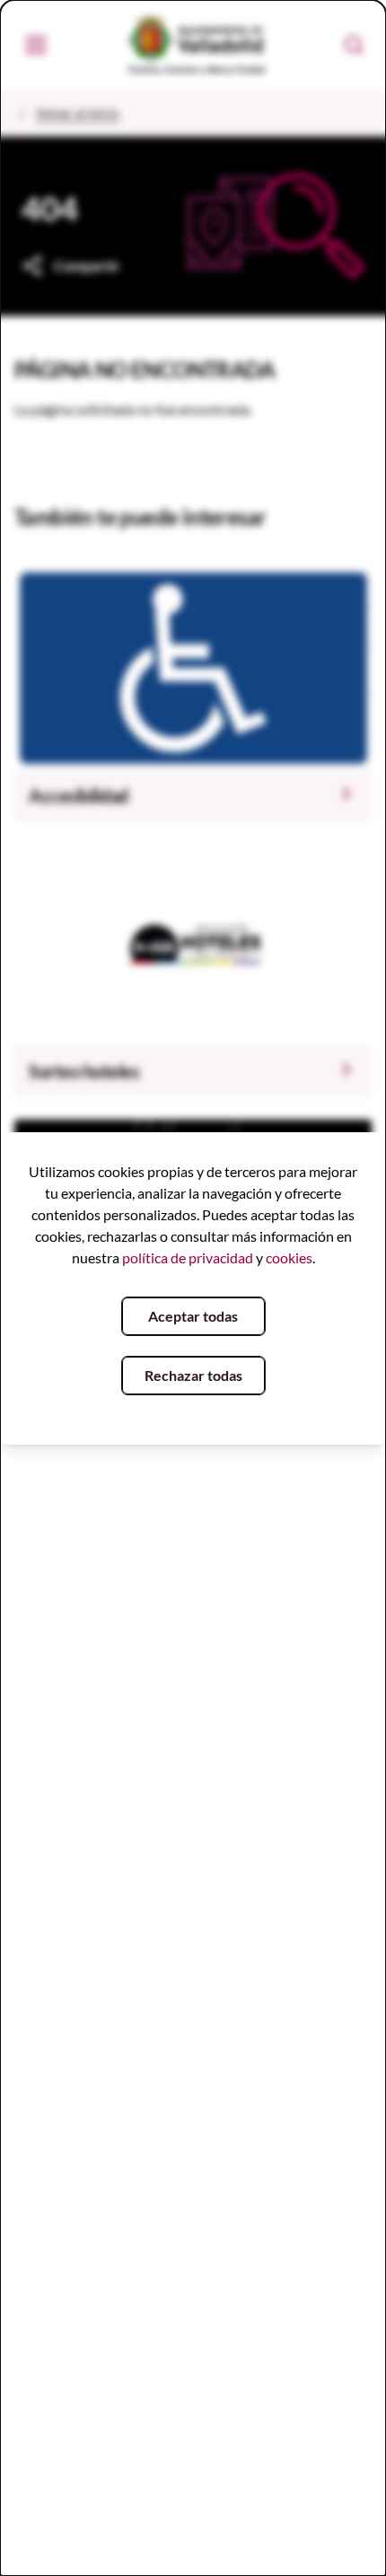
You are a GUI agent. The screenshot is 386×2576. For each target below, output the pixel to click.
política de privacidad (188, 1257)
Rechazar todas (193, 1375)
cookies (289, 1257)
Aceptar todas (193, 1316)
